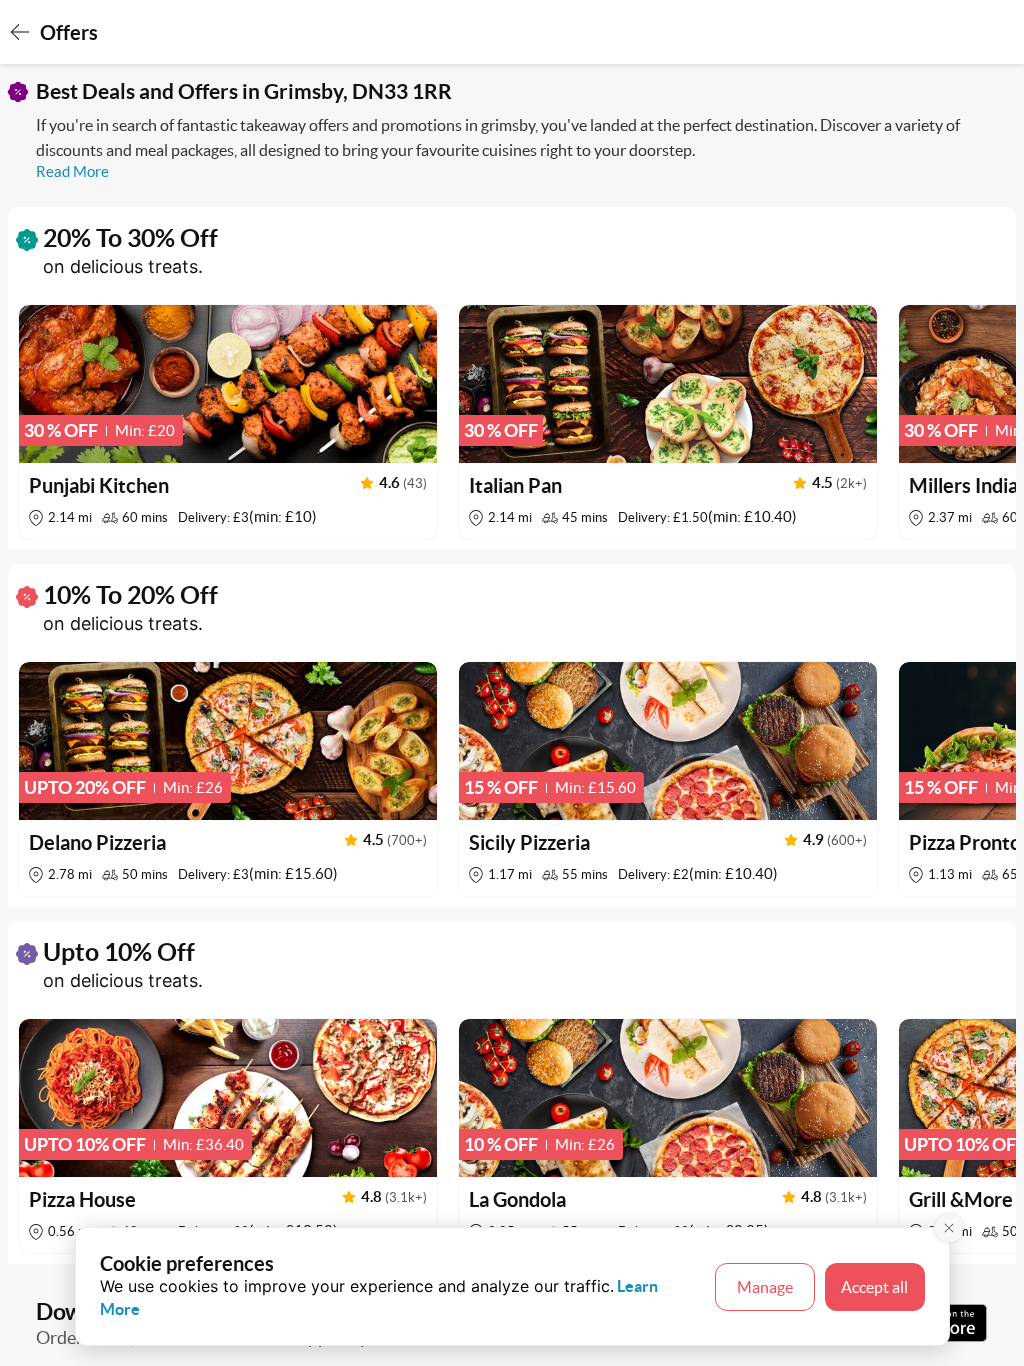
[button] (228, 422)
